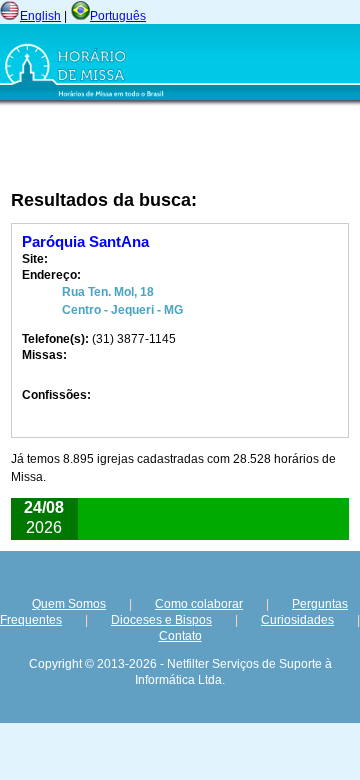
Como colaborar (199, 604)
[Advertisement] (129, 147)
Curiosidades (297, 620)
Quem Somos (69, 604)
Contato (180, 636)
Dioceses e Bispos (161, 620)
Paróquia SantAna (85, 241)
